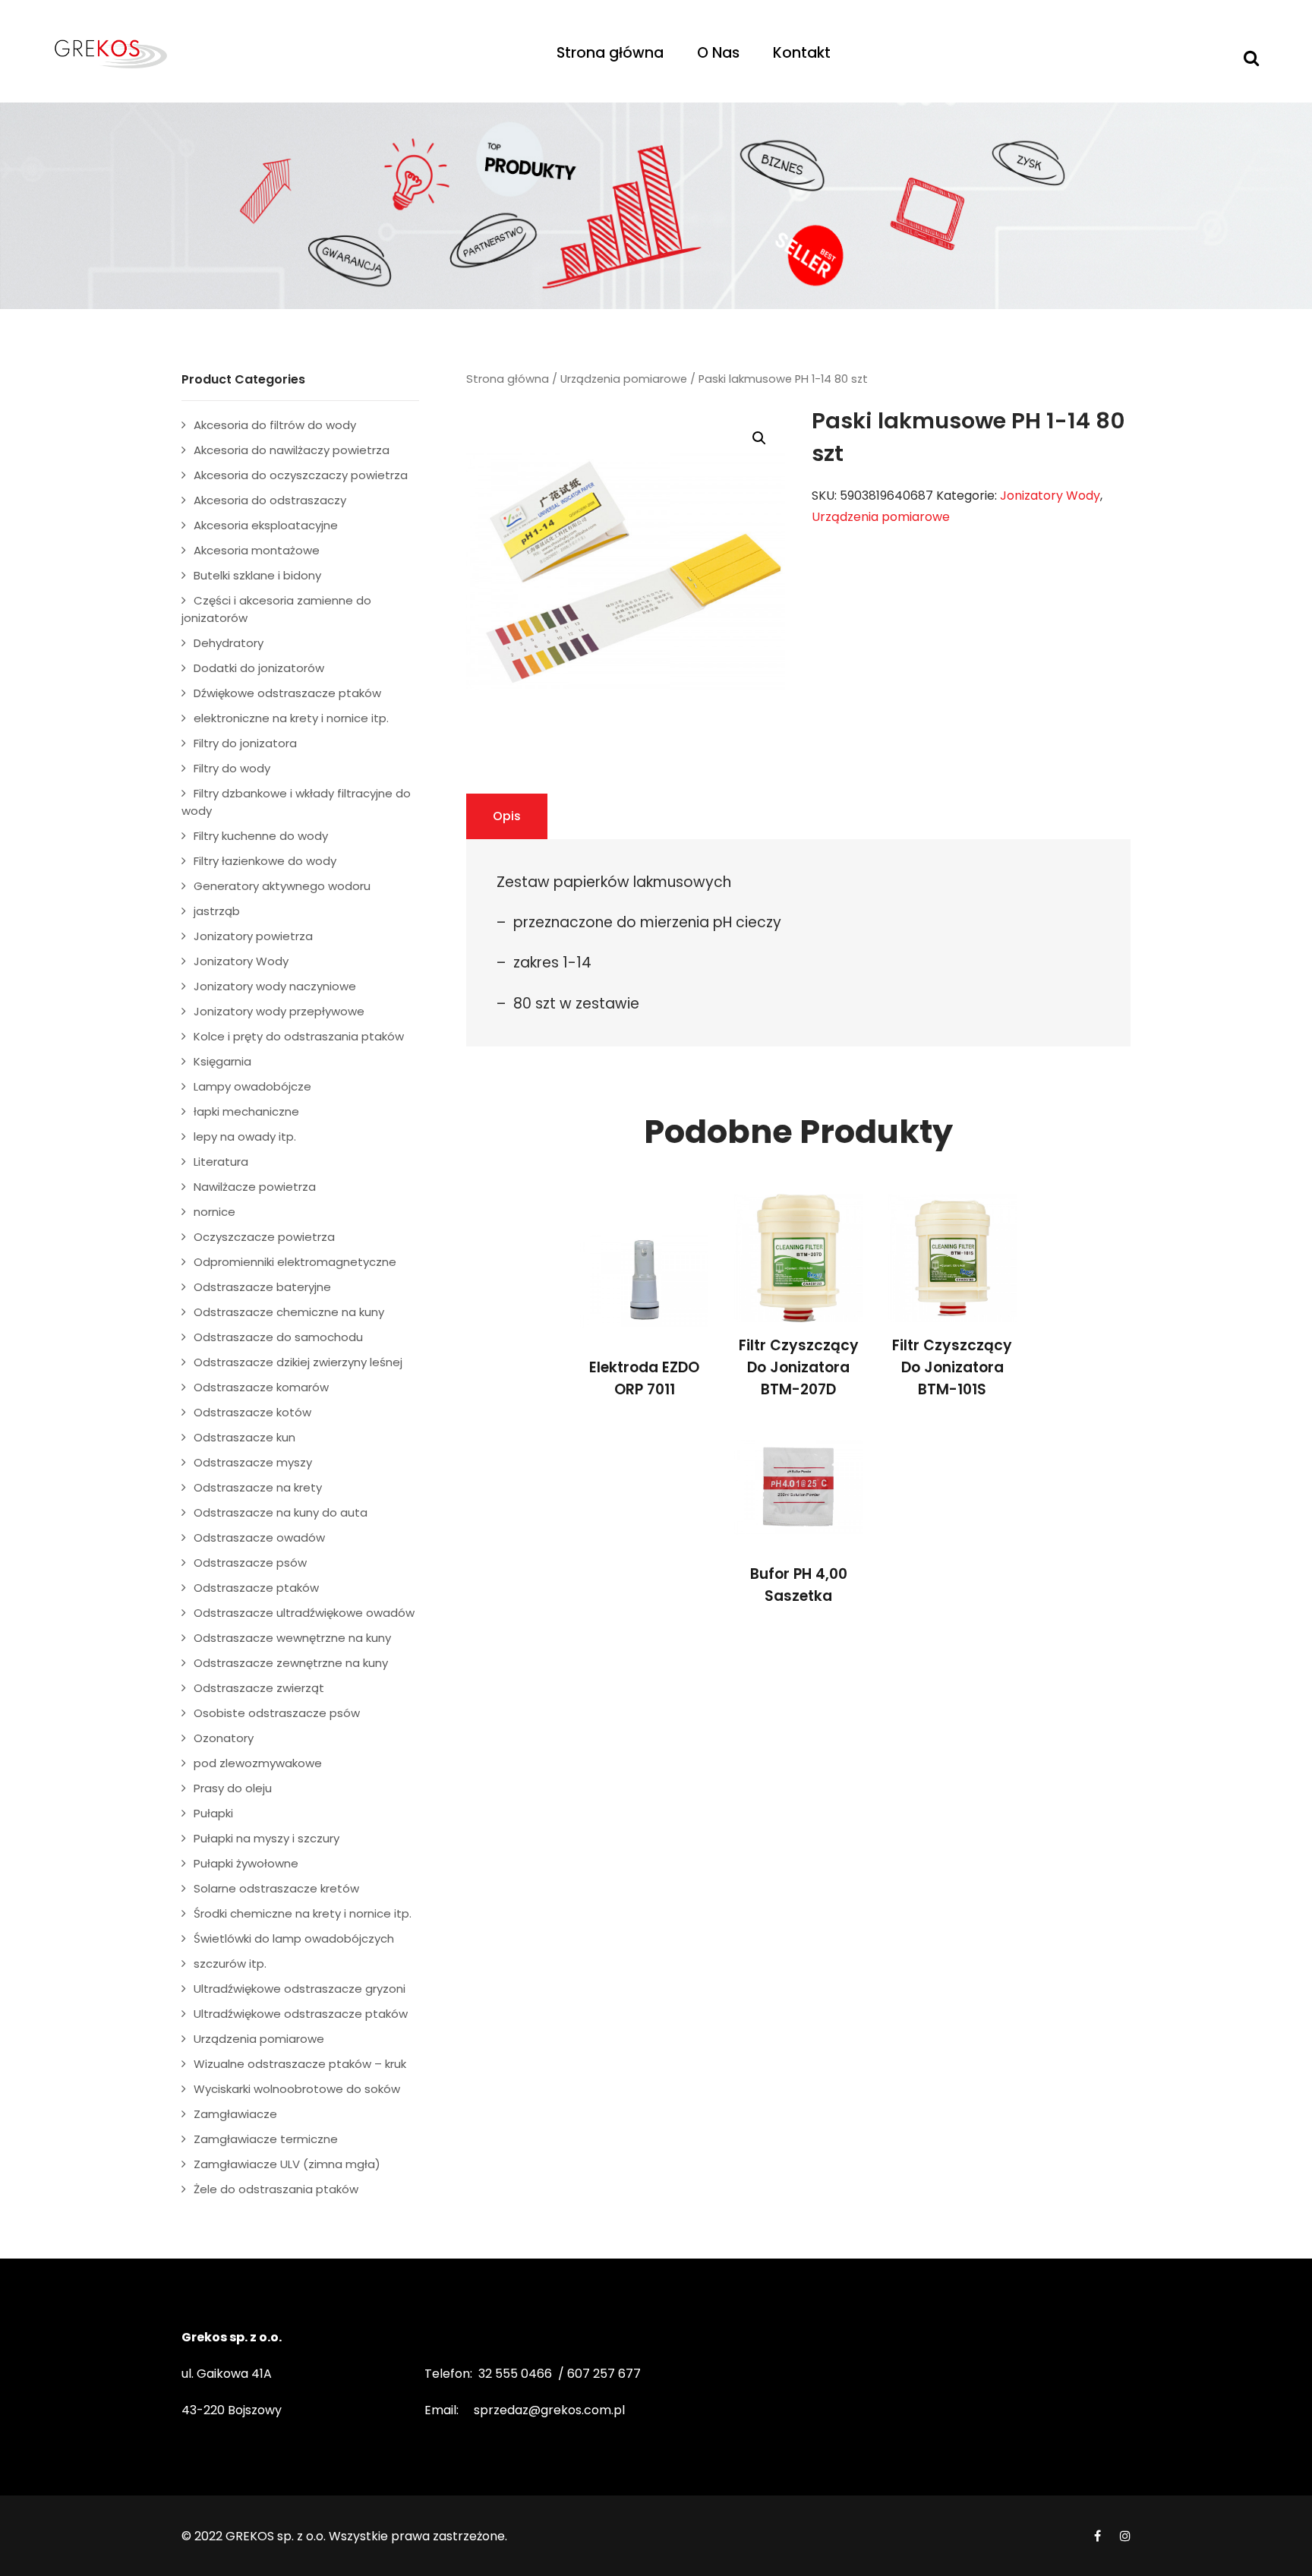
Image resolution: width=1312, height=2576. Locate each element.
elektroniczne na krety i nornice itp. (291, 718)
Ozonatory (224, 1738)
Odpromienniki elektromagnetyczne (295, 1262)
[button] (759, 438)
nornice (214, 1212)
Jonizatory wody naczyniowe (275, 986)
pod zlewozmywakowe (258, 1763)
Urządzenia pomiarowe (624, 379)
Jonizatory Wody (1050, 496)
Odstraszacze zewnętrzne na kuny (291, 1663)
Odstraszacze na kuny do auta (281, 1512)
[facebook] (1098, 2536)
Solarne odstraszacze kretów (276, 1888)
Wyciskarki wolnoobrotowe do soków (297, 2089)
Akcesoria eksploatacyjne (266, 525)
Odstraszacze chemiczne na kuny (289, 1312)
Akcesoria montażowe (257, 550)
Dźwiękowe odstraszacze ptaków (287, 693)
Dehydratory (229, 643)
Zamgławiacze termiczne (266, 2139)
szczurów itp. (230, 1964)
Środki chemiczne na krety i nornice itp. (303, 1913)
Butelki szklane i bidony (257, 575)
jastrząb (217, 911)
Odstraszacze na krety (258, 1487)
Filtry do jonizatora (245, 743)
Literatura (221, 1162)
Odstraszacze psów (250, 1563)
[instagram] (1125, 2536)
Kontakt (802, 53)
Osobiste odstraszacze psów (277, 1713)
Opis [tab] (507, 816)
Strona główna (610, 53)
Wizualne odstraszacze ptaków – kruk (300, 2064)
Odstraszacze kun (244, 1437)
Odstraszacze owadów (259, 1537)
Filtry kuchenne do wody (261, 836)
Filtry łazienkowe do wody (265, 861)
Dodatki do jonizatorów (259, 668)
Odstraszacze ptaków (256, 1588)
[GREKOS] (174, 53)
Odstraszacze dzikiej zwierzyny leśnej (298, 1362)
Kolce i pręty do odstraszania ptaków (299, 1036)
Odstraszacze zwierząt (259, 1688)
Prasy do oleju (233, 1788)
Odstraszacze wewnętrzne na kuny (292, 1638)
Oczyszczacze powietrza (264, 1237)
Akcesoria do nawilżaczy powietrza (292, 450)
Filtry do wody (232, 768)
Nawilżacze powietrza (255, 1187)
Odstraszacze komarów (261, 1387)
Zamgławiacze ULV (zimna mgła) (287, 2164)
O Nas (718, 53)
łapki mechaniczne (246, 1111)
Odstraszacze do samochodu (278, 1337)
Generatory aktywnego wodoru (282, 886)
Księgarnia (222, 1061)
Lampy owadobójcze (252, 1086)
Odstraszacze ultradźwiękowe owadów (304, 1613)
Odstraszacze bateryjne (262, 1287)
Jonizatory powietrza (253, 936)
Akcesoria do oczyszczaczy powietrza (301, 475)
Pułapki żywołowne (246, 1863)
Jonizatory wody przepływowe (279, 1011)
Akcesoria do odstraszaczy (270, 500)
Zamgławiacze (235, 2114)
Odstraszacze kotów (252, 1412)
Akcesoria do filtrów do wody (275, 425)
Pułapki (213, 1813)
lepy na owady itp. (245, 1136)
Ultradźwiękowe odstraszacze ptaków (301, 2014)
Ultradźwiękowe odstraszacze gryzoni (300, 1989)
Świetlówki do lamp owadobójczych (294, 1938)
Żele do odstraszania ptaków (276, 2189)
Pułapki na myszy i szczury (266, 1838)
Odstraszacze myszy (253, 1462)
